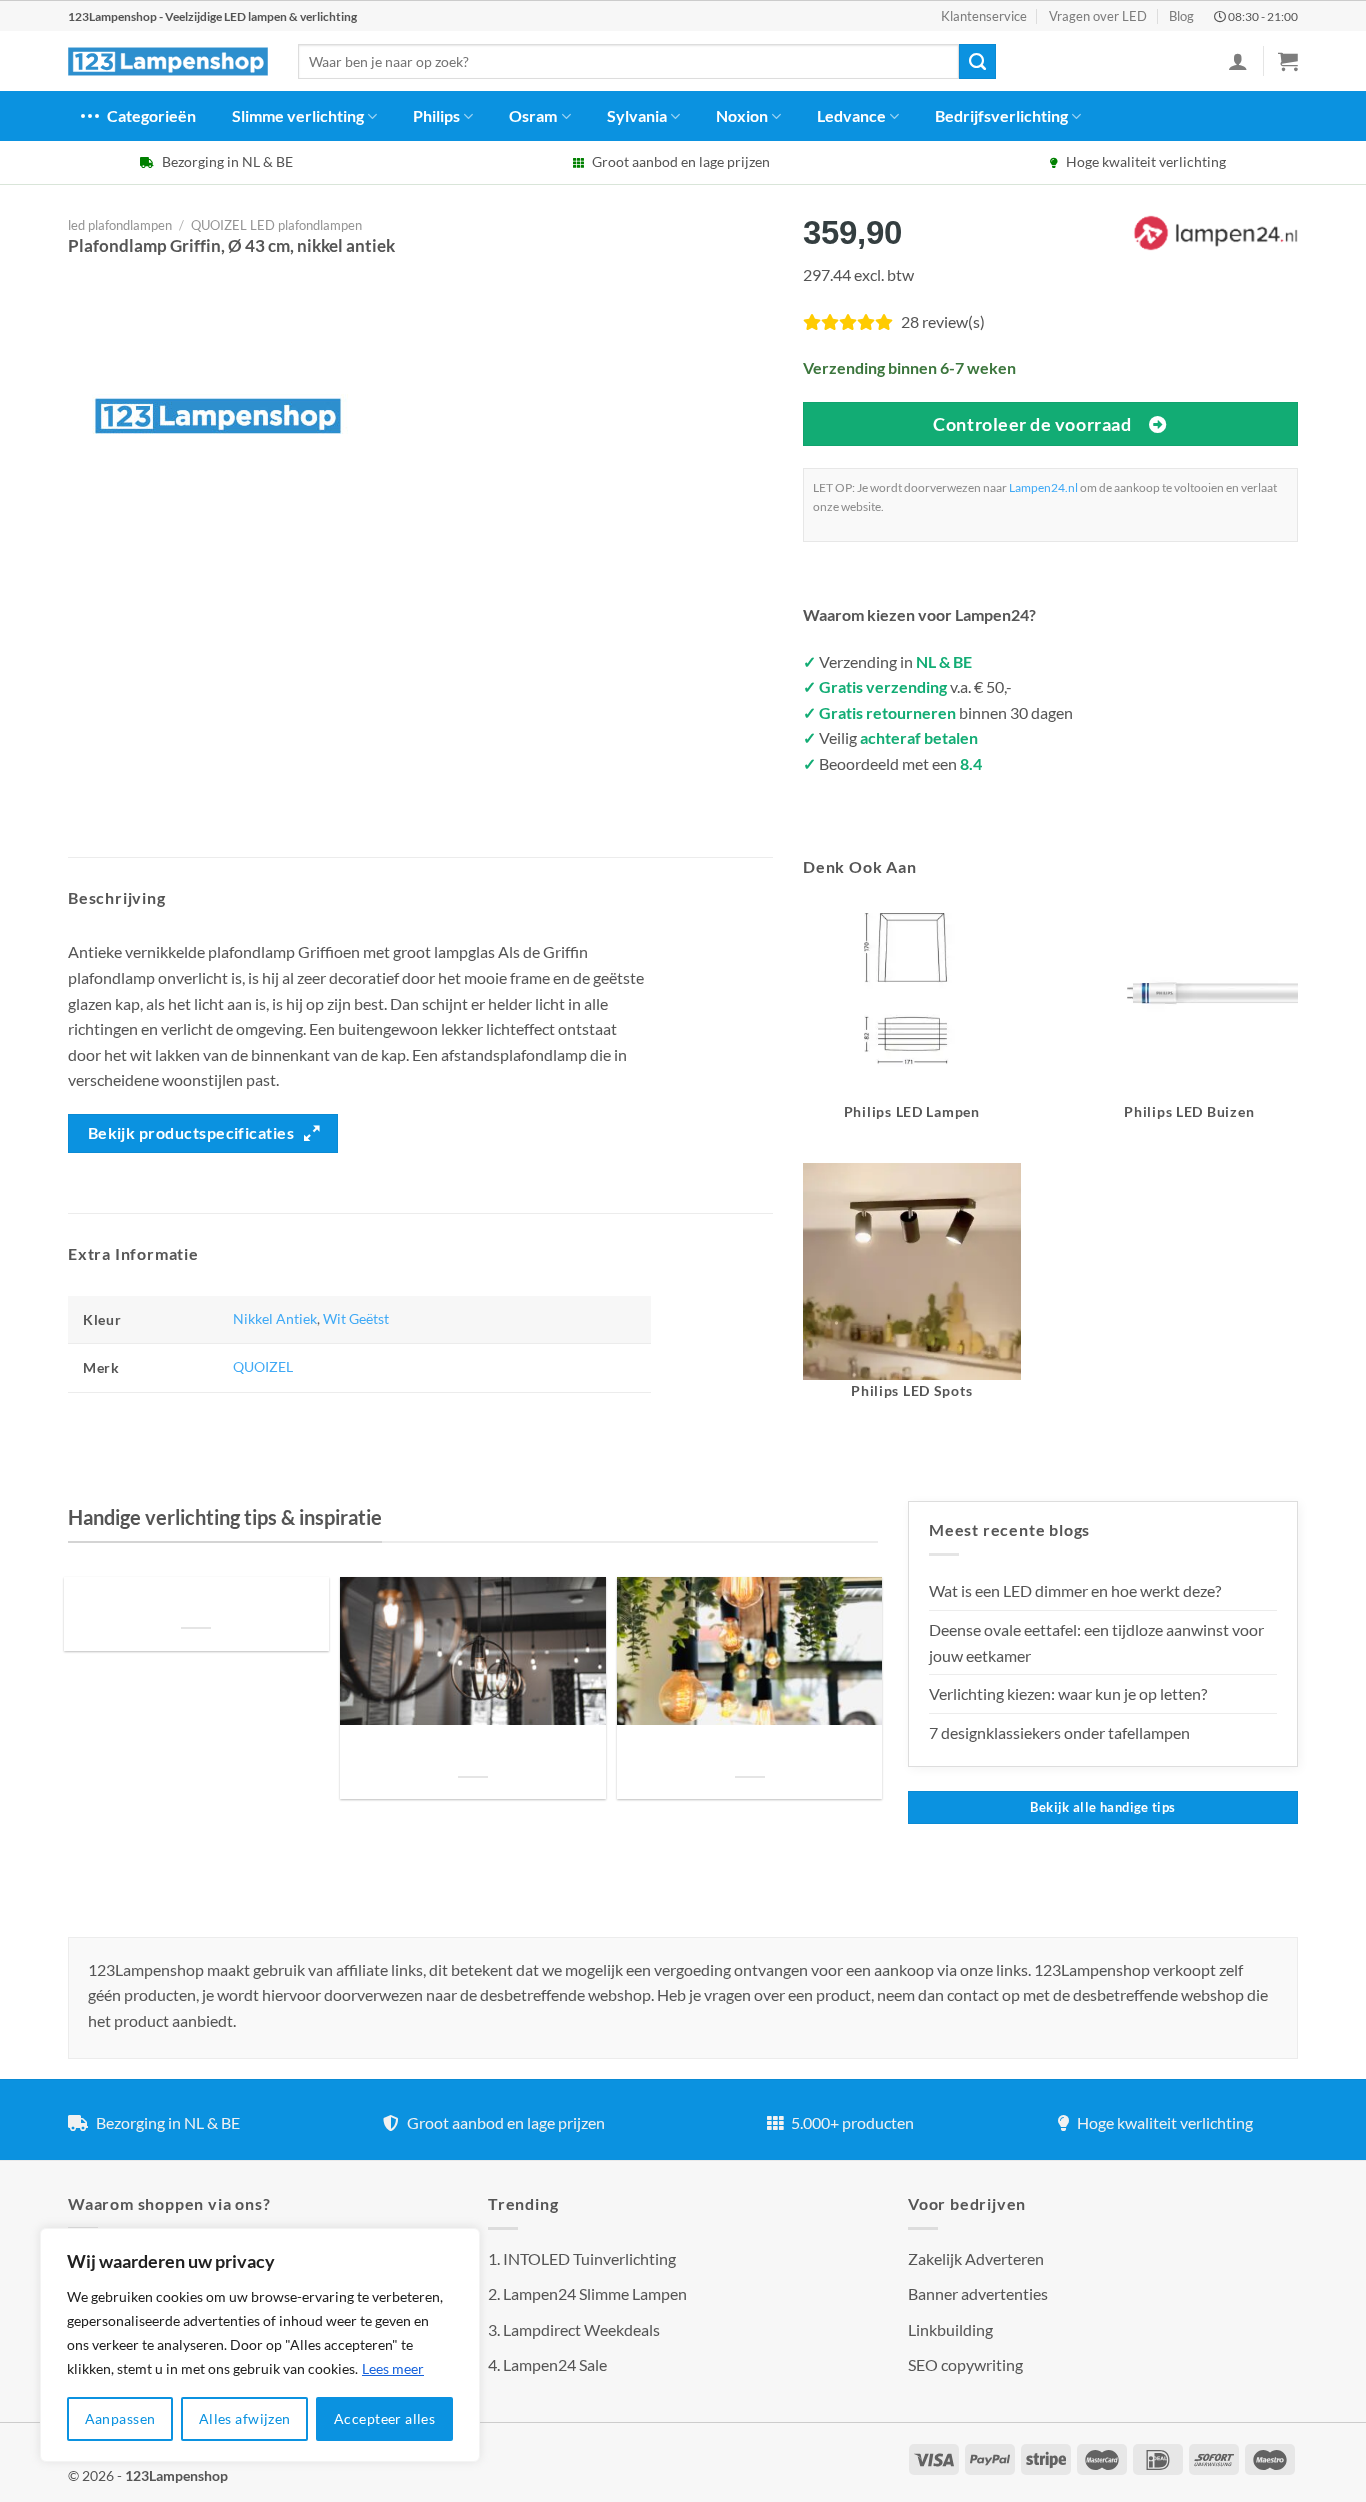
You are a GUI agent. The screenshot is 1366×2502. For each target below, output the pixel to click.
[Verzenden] (977, 62)
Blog (1181, 16)
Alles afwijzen (245, 2418)
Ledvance (851, 115)
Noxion (742, 115)
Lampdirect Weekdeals (581, 2329)
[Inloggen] (1238, 61)
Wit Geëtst (356, 1318)
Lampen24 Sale (555, 2364)
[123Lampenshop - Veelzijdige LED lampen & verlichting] (168, 62)
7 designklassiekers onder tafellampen (1061, 1732)
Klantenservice (984, 16)
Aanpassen (120, 2418)
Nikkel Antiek (275, 1318)
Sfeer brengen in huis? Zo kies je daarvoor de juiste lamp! (472, 1752)
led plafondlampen (120, 225)
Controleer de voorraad (1032, 424)
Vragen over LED (1098, 16)
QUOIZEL (263, 1366)
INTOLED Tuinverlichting (589, 2258)
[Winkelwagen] (1288, 61)
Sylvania (637, 115)
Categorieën (151, 115)
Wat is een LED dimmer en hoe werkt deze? (1075, 1590)
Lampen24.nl (1043, 487)
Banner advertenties (978, 2293)
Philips (436, 115)
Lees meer (393, 2368)
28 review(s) (943, 321)
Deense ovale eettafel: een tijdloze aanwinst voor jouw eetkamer (1096, 1642)
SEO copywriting (965, 2364)
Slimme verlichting (298, 115)
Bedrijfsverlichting (1001, 115)
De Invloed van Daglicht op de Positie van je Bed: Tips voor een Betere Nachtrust (196, 1603)
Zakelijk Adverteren (976, 2258)
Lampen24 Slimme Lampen (595, 2293)
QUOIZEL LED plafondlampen (276, 225)
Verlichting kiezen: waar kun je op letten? (1068, 1693)
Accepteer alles (384, 2418)
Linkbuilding (950, 2329)
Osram (533, 115)
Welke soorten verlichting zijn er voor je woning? (750, 1752)
